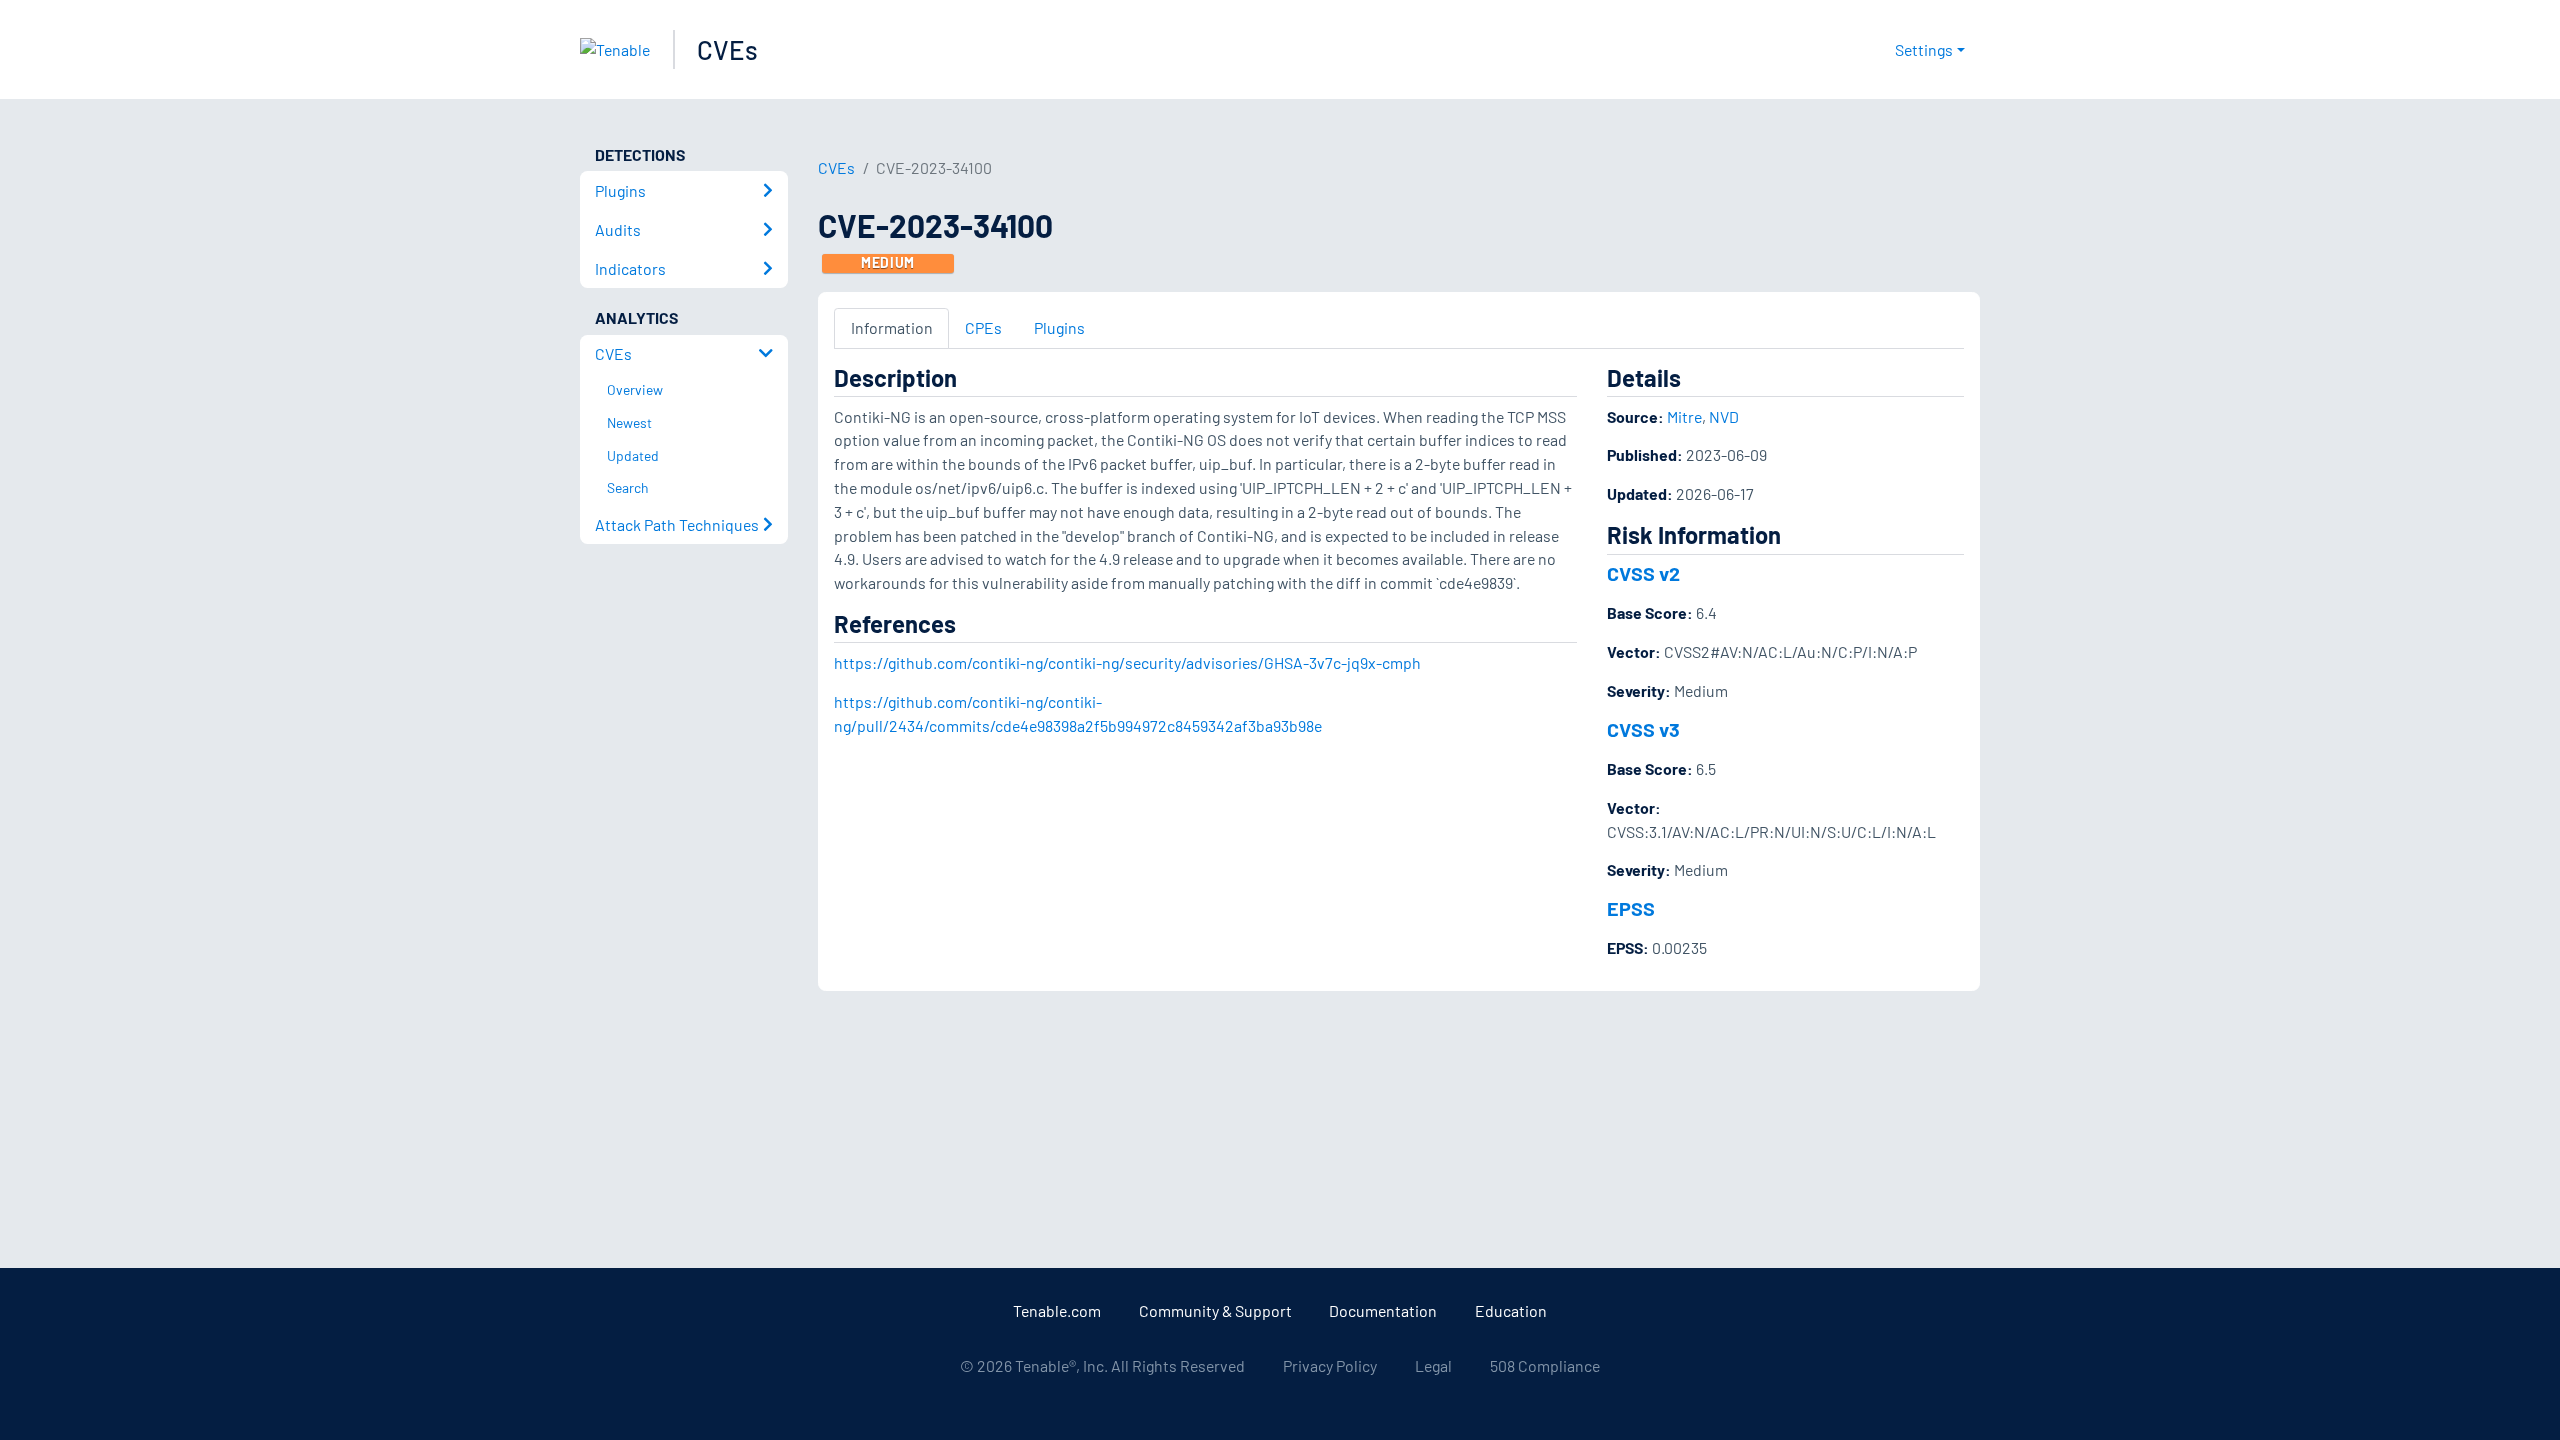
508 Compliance (1545, 1365)
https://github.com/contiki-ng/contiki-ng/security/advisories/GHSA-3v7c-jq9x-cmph (1127, 662)
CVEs (727, 49)
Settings (1924, 49)
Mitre (1684, 416)
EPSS (1631, 908)
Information (892, 327)
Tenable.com (1057, 1310)
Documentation (1383, 1310)
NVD (1724, 416)
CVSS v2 (1643, 573)
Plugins (1059, 327)
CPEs (983, 327)
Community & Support (1215, 1310)
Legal (1433, 1365)
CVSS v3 (1643, 729)
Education (1511, 1310)
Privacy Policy (1330, 1365)
